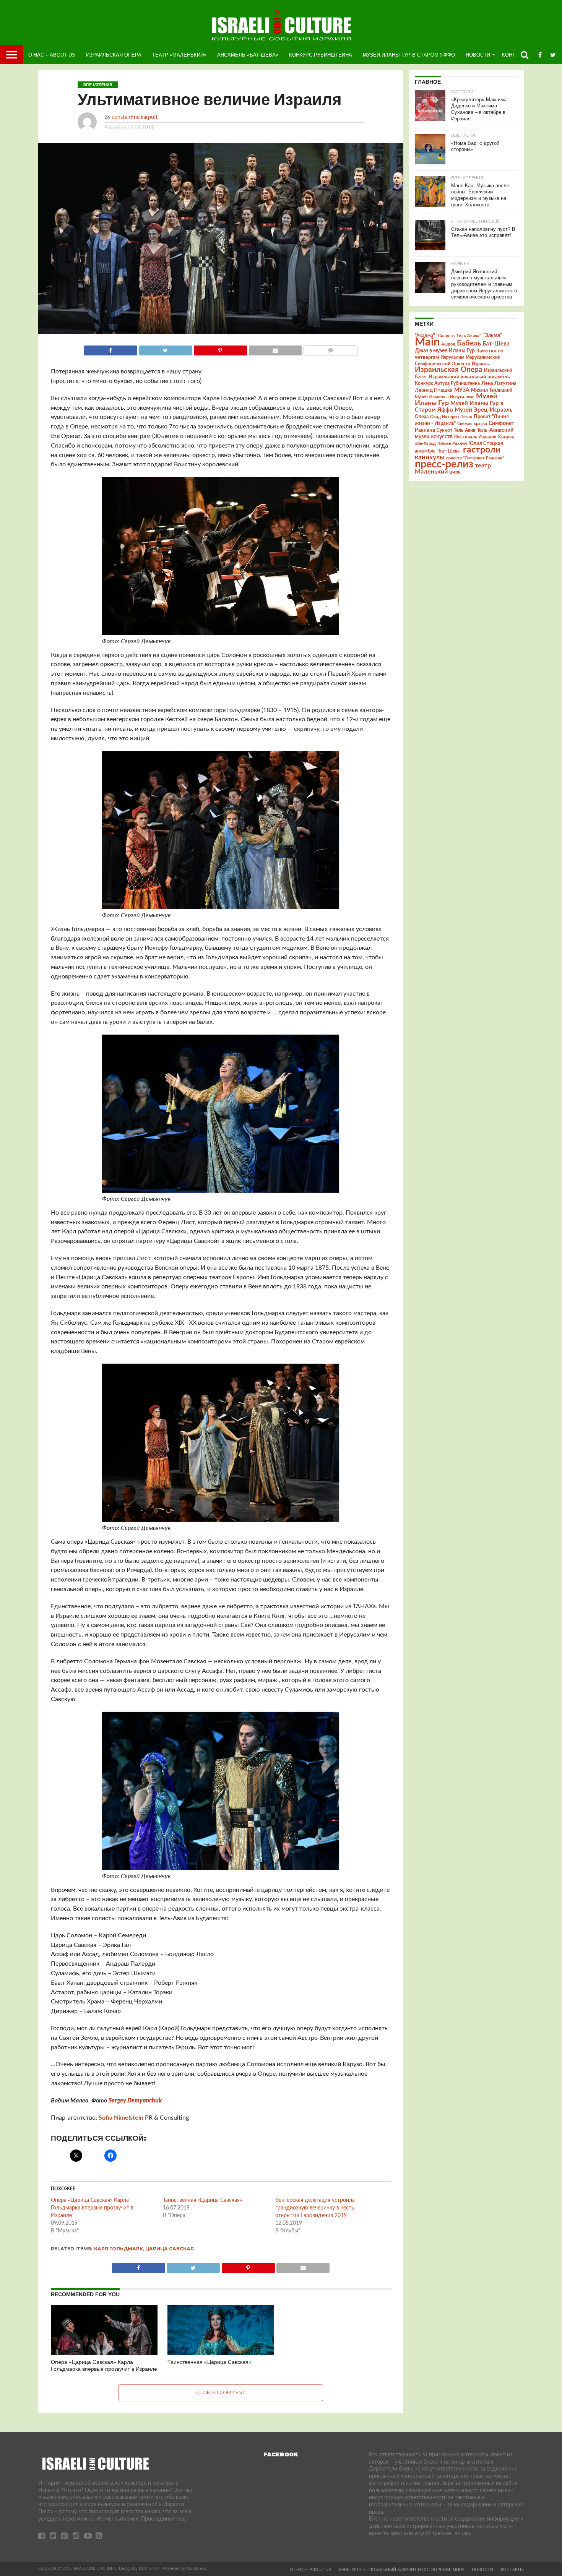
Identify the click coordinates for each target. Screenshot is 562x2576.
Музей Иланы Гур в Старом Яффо (409, 55)
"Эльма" (492, 336)
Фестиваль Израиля (475, 437)
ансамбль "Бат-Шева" (438, 451)
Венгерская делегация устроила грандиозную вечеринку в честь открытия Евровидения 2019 (315, 2208)
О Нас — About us (310, 2570)
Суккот (444, 430)
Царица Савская (170, 2249)
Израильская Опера (114, 55)
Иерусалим (452, 357)
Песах (466, 417)
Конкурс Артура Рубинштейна (447, 384)
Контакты (512, 2570)
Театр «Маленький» (179, 55)
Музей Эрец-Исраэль (483, 410)
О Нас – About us (52, 55)
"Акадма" (425, 336)
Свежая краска (472, 424)
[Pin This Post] (220, 349)
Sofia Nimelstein (121, 2118)
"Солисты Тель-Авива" (459, 336)
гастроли (482, 450)
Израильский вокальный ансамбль (469, 377)
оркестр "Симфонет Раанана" (475, 458)
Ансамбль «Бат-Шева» (248, 55)
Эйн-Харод (425, 444)
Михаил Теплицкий (492, 390)
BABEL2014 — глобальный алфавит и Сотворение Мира (401, 2570)
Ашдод (448, 344)
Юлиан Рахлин (452, 444)
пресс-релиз (444, 464)
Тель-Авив (465, 430)
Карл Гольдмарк (119, 2249)
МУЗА (462, 390)
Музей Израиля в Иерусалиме (445, 397)
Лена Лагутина (499, 384)
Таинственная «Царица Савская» (202, 2200)
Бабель (469, 343)
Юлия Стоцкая (486, 443)
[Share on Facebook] (111, 349)
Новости (478, 55)
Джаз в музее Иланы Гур (445, 351)
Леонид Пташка (434, 390)
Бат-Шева (496, 344)
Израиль (481, 364)
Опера (422, 417)
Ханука (506, 437)
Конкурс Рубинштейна (321, 55)
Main (427, 342)
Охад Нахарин (444, 417)
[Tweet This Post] (166, 349)
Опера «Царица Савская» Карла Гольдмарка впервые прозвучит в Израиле (92, 2208)
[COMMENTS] (330, 349)
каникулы (430, 457)
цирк (455, 472)
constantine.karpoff (135, 117)
